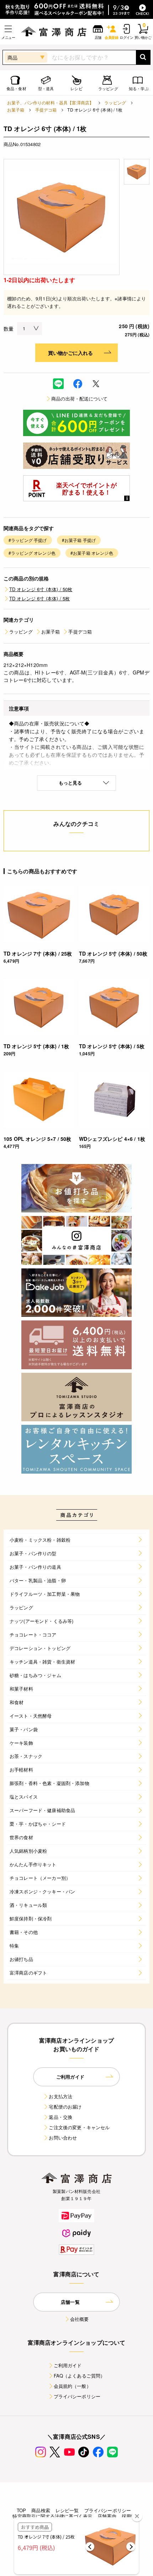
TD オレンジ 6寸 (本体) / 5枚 (39, 598)
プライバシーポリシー (77, 2396)
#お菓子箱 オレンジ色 (92, 553)
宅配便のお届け (65, 2107)
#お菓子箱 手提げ (79, 540)
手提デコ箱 (46, 110)
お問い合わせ (63, 2138)
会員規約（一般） (72, 2386)
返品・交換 (60, 2117)
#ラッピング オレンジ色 (32, 553)
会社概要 (80, 2319)
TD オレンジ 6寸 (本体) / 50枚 (41, 589)
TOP (21, 2510)
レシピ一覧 (67, 2510)
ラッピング (115, 102)
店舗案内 (107, 2516)
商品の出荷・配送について (79, 399)
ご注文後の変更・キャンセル (79, 2127)
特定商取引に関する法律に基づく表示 (52, 2516)
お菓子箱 (16, 110)
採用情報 (131, 2516)
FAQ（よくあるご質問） (80, 2376)
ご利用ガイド (68, 2365)
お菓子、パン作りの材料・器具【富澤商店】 (50, 102)
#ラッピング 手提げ (28, 540)
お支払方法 (60, 2096)
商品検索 (41, 2510)
